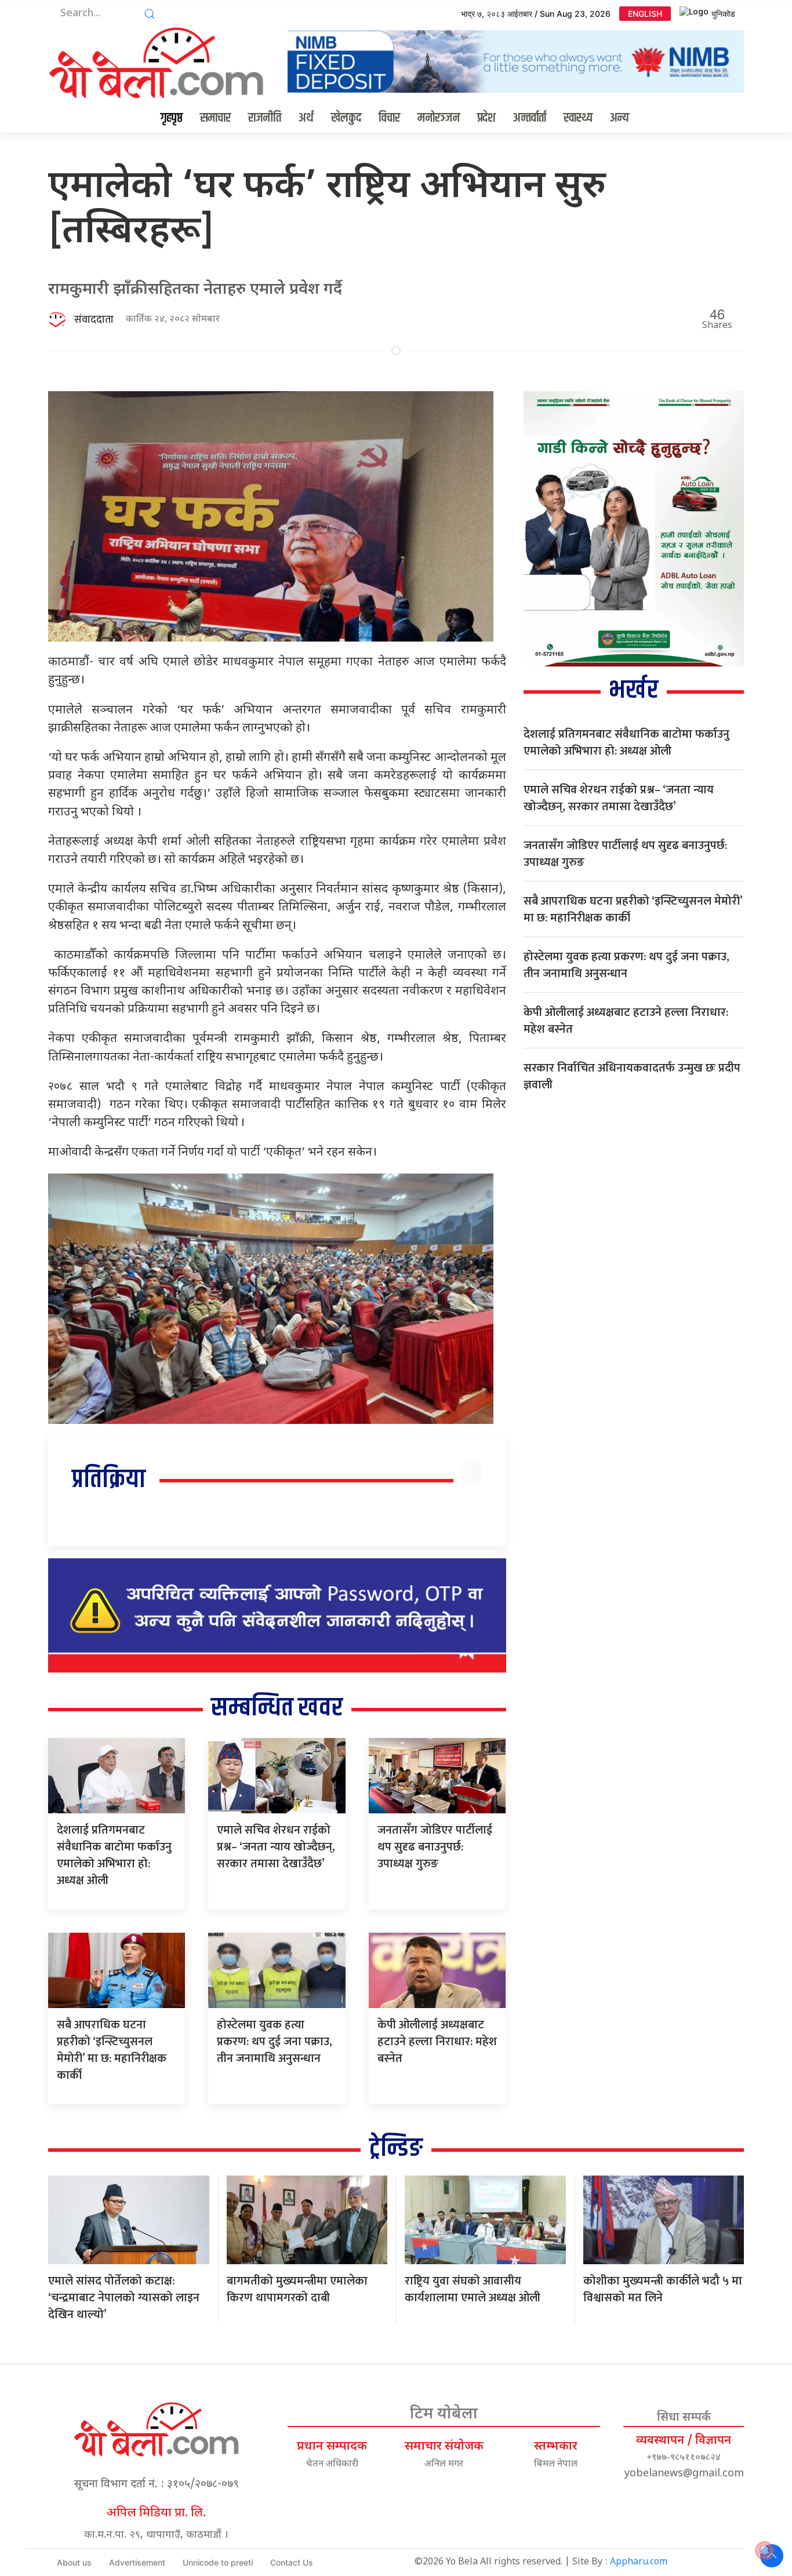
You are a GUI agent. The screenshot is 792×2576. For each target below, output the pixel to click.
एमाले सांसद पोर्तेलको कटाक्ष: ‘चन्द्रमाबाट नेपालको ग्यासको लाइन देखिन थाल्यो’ (124, 2298)
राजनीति (265, 118)
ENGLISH (645, 14)
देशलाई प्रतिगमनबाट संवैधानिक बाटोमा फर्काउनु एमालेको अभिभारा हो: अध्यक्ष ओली (114, 1855)
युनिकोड (723, 14)
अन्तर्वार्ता (530, 118)
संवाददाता (94, 320)
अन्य (620, 118)
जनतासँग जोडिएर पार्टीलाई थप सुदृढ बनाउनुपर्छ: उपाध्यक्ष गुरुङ (435, 1847)
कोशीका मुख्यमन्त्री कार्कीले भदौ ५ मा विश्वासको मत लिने (663, 2289)
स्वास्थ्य (578, 118)
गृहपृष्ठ (172, 118)
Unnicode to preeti (218, 2562)
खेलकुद (346, 118)
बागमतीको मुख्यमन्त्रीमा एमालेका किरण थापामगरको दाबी (297, 2289)
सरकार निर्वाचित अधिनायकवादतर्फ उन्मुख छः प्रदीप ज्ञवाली (632, 1076)
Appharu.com (639, 2562)
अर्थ (306, 118)
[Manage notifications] (765, 2551)
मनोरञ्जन (439, 118)
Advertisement (137, 2562)
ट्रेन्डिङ (396, 2149)
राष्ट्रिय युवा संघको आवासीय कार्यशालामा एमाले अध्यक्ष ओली (473, 2289)
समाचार (215, 118)
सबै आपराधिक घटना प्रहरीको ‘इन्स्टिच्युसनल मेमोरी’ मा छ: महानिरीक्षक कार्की (112, 2050)
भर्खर (633, 691)
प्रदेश (486, 118)
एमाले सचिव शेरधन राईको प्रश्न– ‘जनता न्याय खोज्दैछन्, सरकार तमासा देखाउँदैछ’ (276, 1847)
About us (74, 2562)
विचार (389, 118)
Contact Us (292, 2562)
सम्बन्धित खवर (277, 1708)
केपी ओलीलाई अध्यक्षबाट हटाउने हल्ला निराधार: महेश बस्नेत (437, 2042)
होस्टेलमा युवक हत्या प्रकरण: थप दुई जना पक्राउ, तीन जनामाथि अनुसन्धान (275, 2042)
